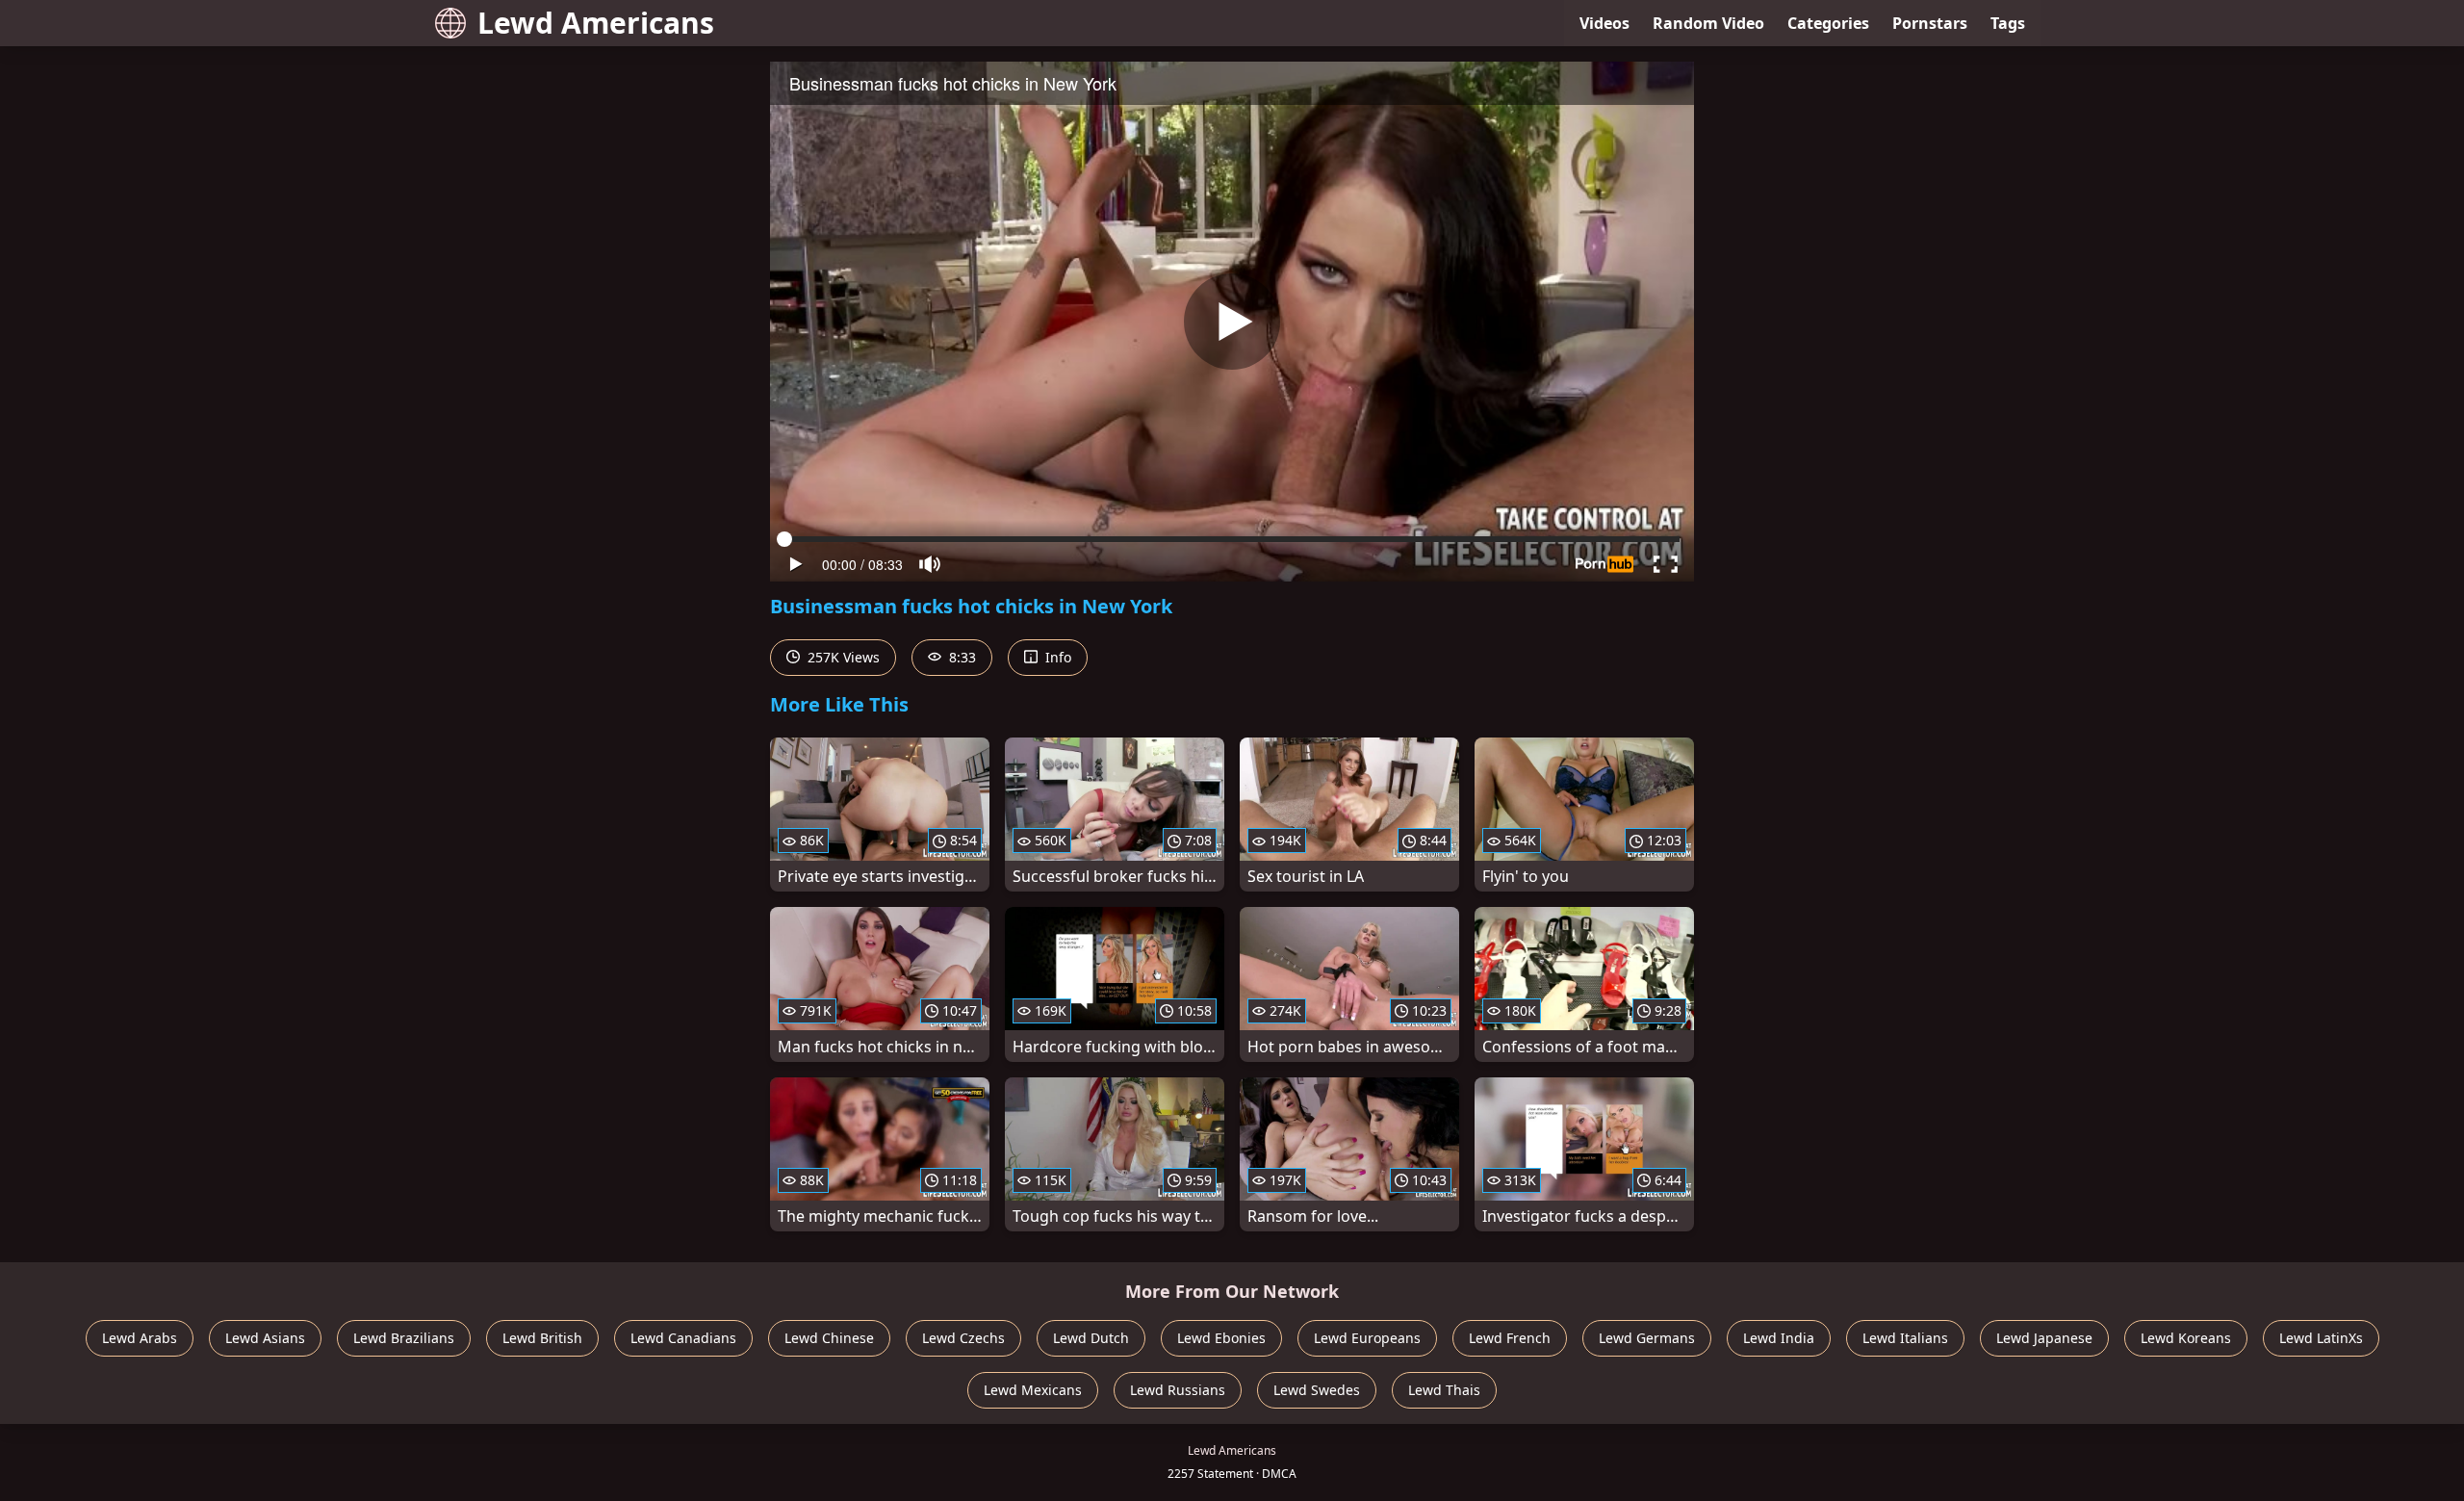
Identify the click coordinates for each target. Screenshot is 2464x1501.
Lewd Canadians (683, 1338)
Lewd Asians (265, 1338)
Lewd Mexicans (1033, 1390)
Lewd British (542, 1338)
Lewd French (1510, 1338)
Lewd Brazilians (404, 1338)
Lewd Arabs (140, 1338)
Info (1056, 657)
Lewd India (1779, 1338)
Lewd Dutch (1091, 1338)
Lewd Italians (1905, 1338)
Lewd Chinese (829, 1338)
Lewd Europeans (1367, 1338)
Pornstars (1930, 23)
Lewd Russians (1178, 1390)
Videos (1604, 23)
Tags (2008, 23)
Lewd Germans (1647, 1338)
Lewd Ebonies (1221, 1338)
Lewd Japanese (2044, 1338)
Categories (1828, 23)
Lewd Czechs (963, 1338)
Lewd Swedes (1317, 1390)
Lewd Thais (1444, 1390)
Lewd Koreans (2186, 1338)
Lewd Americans (596, 23)
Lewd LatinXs (2321, 1338)
